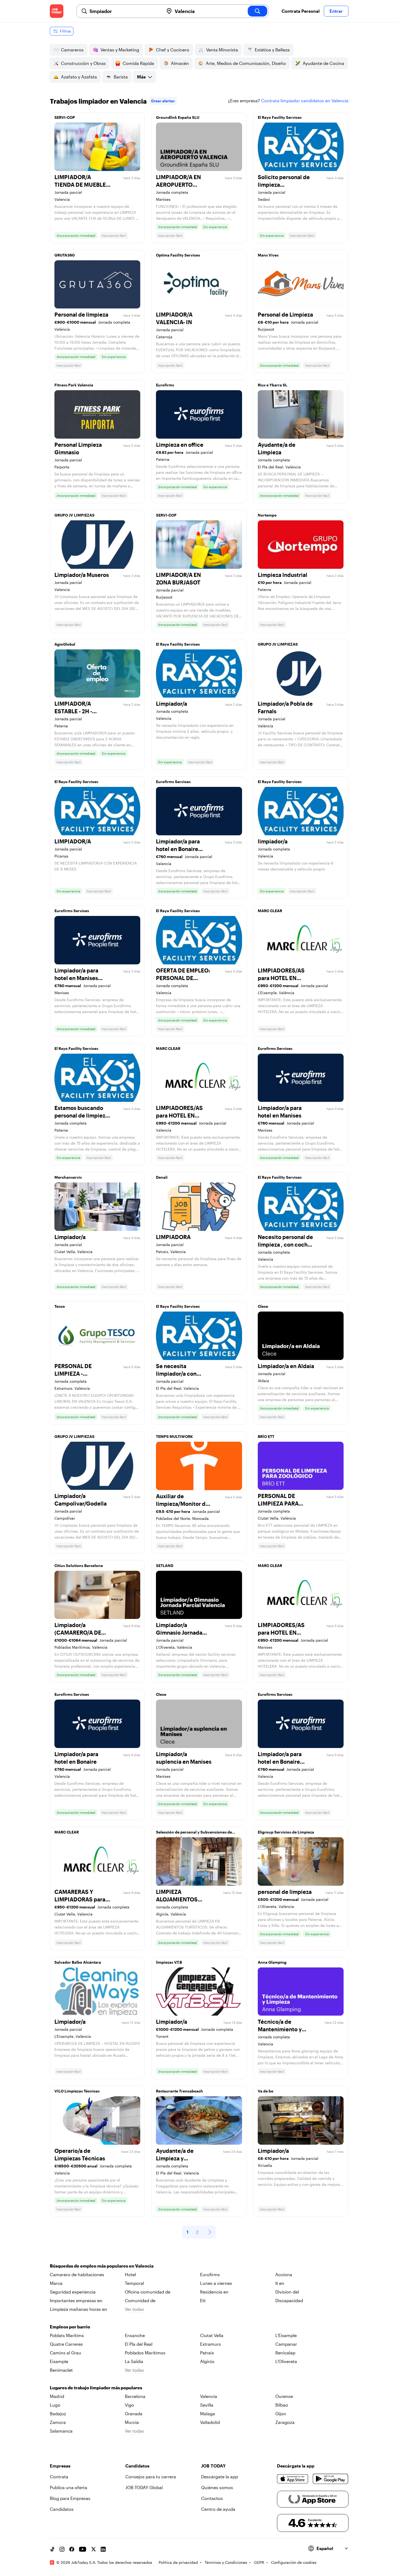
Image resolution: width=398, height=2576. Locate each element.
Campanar (286, 2344)
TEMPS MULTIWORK (174, 1436)
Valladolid (210, 2422)
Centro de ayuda (218, 2509)
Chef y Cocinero (173, 50)
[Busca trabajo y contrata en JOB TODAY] (57, 11)
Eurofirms (165, 385)
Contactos (212, 2498)
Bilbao (282, 2405)
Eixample (59, 2361)
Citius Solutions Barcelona (79, 1565)
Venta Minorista (222, 50)
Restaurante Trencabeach (180, 2091)
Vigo (129, 2405)
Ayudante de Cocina (323, 63)
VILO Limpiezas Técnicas (77, 2091)
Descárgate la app (220, 2477)
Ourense (284, 2396)
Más (141, 77)
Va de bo (266, 2091)
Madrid (57, 2396)
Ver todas (134, 2309)
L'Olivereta (286, 2361)
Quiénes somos (217, 2487)
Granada (134, 2414)
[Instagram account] (62, 2549)
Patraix (207, 2353)
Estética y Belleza (272, 50)
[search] (257, 11)
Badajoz (58, 2414)
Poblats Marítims (67, 2335)
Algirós (207, 2361)
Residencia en (214, 2292)
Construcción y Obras (83, 63)
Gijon (281, 2414)
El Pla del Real (139, 2344)
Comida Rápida (138, 63)
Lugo (55, 2405)
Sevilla (207, 2405)
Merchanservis (68, 1177)
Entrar (336, 11)
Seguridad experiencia (73, 2292)
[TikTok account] (52, 2549)
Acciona (284, 2274)
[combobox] (125, 11)
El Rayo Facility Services (280, 117)
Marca (56, 2283)
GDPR (259, 2562)
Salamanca (61, 2431)
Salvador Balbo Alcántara (78, 1962)
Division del (287, 2292)
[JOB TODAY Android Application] (330, 2479)
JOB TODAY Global (144, 2487)
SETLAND (165, 1565)
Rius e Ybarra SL (273, 385)
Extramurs (211, 2344)
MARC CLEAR (270, 911)
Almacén (180, 63)
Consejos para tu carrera (151, 2477)
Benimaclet (61, 2370)
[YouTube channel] (83, 2549)
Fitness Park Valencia (74, 385)
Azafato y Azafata (79, 77)
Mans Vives (268, 255)
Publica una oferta (68, 2487)
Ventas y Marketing (120, 50)
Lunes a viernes (216, 2283)
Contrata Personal (301, 11)
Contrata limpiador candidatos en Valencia (305, 101)
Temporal (134, 2283)
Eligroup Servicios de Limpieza (286, 1832)
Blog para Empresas (70, 2498)
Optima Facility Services (178, 255)
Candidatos (62, 2509)
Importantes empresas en (76, 2300)
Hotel (130, 2274)
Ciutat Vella (212, 2335)
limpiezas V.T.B (169, 1962)
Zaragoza (285, 2422)
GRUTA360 (65, 255)
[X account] (93, 2549)
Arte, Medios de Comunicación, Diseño (246, 63)
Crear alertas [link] (163, 101)
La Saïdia (134, 2361)
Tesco (60, 1306)
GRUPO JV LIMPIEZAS (74, 515)
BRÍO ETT (266, 1436)
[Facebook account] (72, 2549)
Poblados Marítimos (145, 2353)
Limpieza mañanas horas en (79, 2309)
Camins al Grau (66, 2353)
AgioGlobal (65, 644)
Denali (162, 1177)
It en (280, 2283)
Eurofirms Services (173, 782)
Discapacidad (289, 2300)
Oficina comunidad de (148, 2292)
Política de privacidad (178, 2562)
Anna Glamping (272, 1962)
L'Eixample (286, 2335)
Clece (263, 1306)
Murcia (132, 2422)
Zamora (58, 2422)
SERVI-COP (65, 117)
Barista (121, 77)
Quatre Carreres (66, 2344)
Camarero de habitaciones (77, 2274)
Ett (203, 2300)
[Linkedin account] (103, 2549)
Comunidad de (140, 2300)
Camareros (72, 50)
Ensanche (135, 2335)
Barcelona (135, 2396)
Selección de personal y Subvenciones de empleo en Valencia (194, 1834)
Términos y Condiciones (226, 2562)
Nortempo (267, 515)
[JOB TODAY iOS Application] (293, 2479)
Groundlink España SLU (178, 117)
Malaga (208, 2414)
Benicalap (285, 2353)
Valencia (209, 2396)
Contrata (59, 2477)
